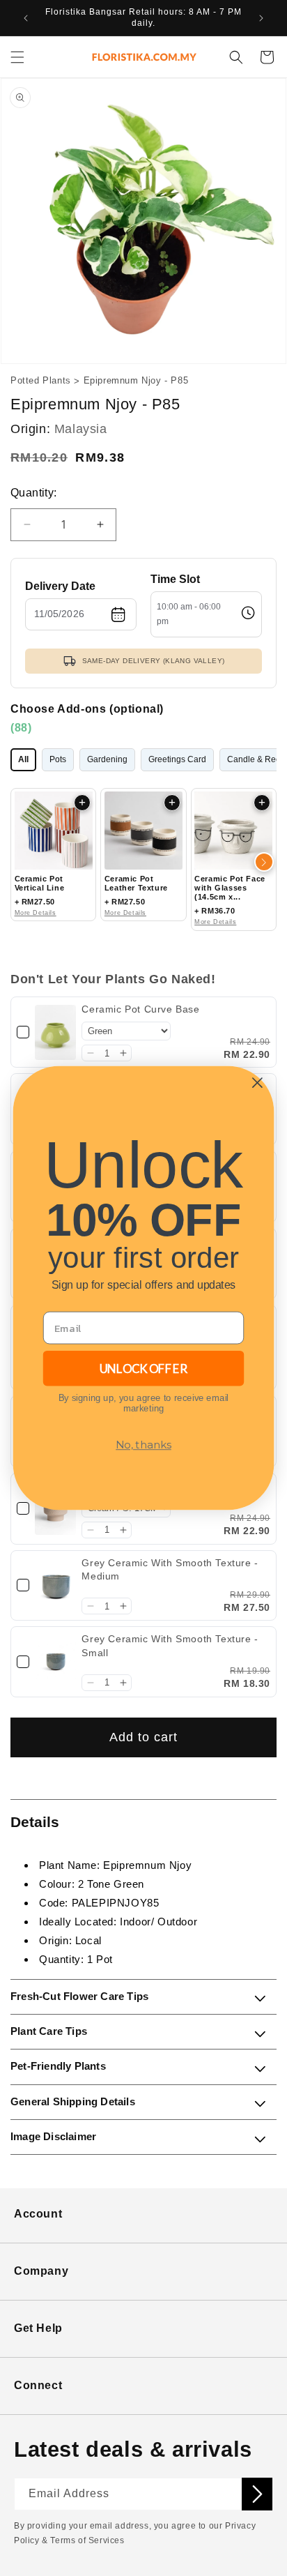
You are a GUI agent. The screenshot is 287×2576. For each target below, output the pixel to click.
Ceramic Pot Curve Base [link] (140, 1009)
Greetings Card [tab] (177, 759)
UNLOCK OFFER (143, 1368)
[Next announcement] (261, 18)
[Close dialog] (257, 1083)
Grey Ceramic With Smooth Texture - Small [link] (170, 1646)
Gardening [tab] (107, 759)
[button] (17, 57)
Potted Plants (41, 380)
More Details (36, 913)
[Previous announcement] (26, 18)
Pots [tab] (58, 759)
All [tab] (23, 759)
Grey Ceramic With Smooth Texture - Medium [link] (170, 1570)
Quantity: (34, 493)
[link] (55, 1032)
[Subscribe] (257, 2494)
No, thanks (143, 1445)
